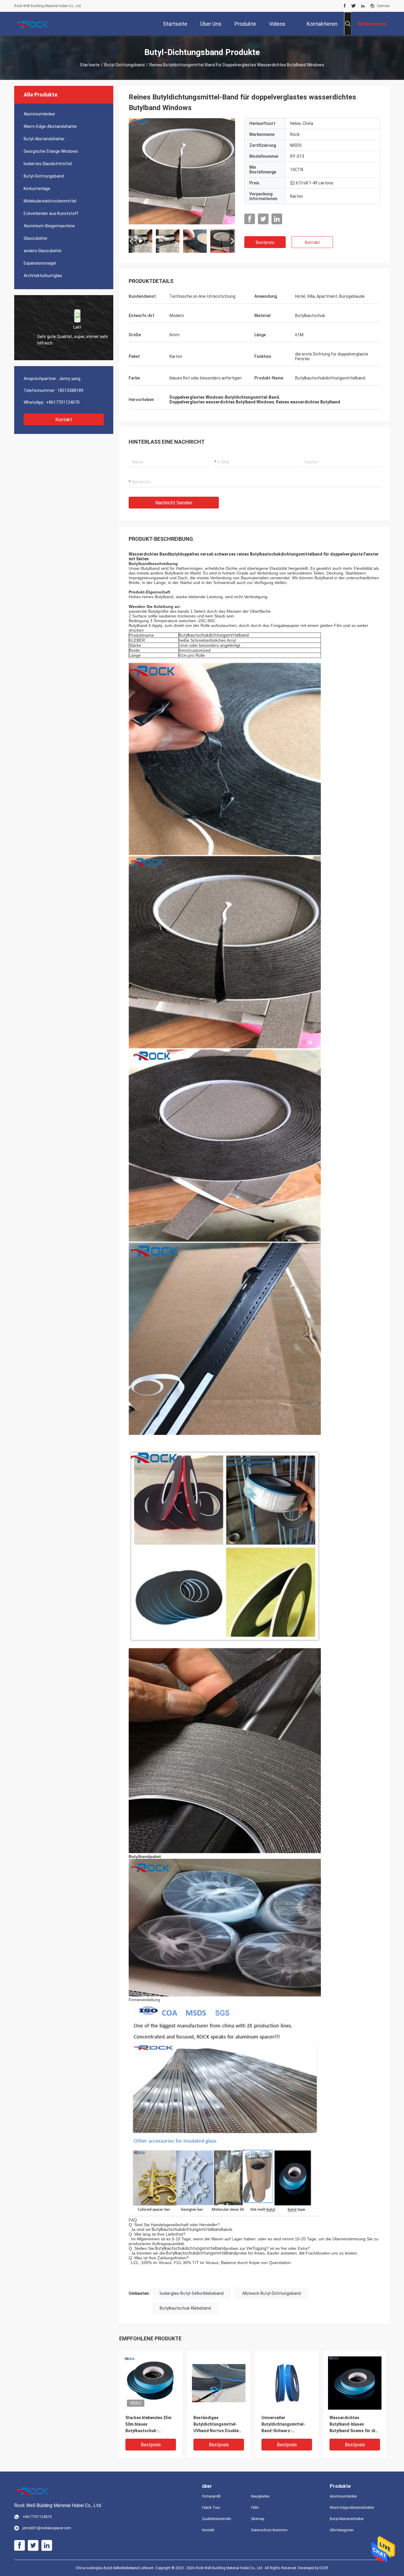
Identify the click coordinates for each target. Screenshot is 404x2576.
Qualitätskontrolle (216, 2519)
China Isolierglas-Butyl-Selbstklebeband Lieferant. (115, 2568)
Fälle (255, 2508)
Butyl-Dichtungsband (125, 65)
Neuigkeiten (260, 2496)
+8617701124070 (63, 402)
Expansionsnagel (40, 263)
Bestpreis (265, 242)
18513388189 (70, 390)
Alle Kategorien (342, 2530)
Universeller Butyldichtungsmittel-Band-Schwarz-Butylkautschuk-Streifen (286, 2425)
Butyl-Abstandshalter (44, 139)
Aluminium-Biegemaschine (49, 226)
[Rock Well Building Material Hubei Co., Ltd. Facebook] (345, 6)
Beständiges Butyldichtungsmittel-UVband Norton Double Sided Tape (216, 2425)
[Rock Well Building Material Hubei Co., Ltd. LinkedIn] (363, 6)
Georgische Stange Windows (51, 151)
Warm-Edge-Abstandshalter (50, 126)
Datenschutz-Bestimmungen (271, 2530)
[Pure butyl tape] (182, 171)
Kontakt (64, 420)
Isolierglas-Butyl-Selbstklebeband (192, 2293)
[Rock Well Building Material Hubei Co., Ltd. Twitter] (354, 6)
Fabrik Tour (211, 2508)
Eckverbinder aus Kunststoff (51, 213)
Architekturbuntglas (43, 276)
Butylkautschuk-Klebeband (185, 2308)
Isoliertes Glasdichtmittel (48, 164)
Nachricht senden (174, 503)
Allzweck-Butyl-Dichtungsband (272, 2293)
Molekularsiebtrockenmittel (50, 201)
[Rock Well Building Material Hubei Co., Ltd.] (33, 24)
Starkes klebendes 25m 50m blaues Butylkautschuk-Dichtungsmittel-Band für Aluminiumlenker (148, 2425)
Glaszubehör (36, 238)
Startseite (90, 65)
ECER (324, 2568)
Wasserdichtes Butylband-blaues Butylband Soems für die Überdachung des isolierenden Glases (354, 2425)
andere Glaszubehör (43, 251)
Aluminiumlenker (39, 114)
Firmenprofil (211, 2496)
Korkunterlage (37, 189)
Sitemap (258, 2519)
